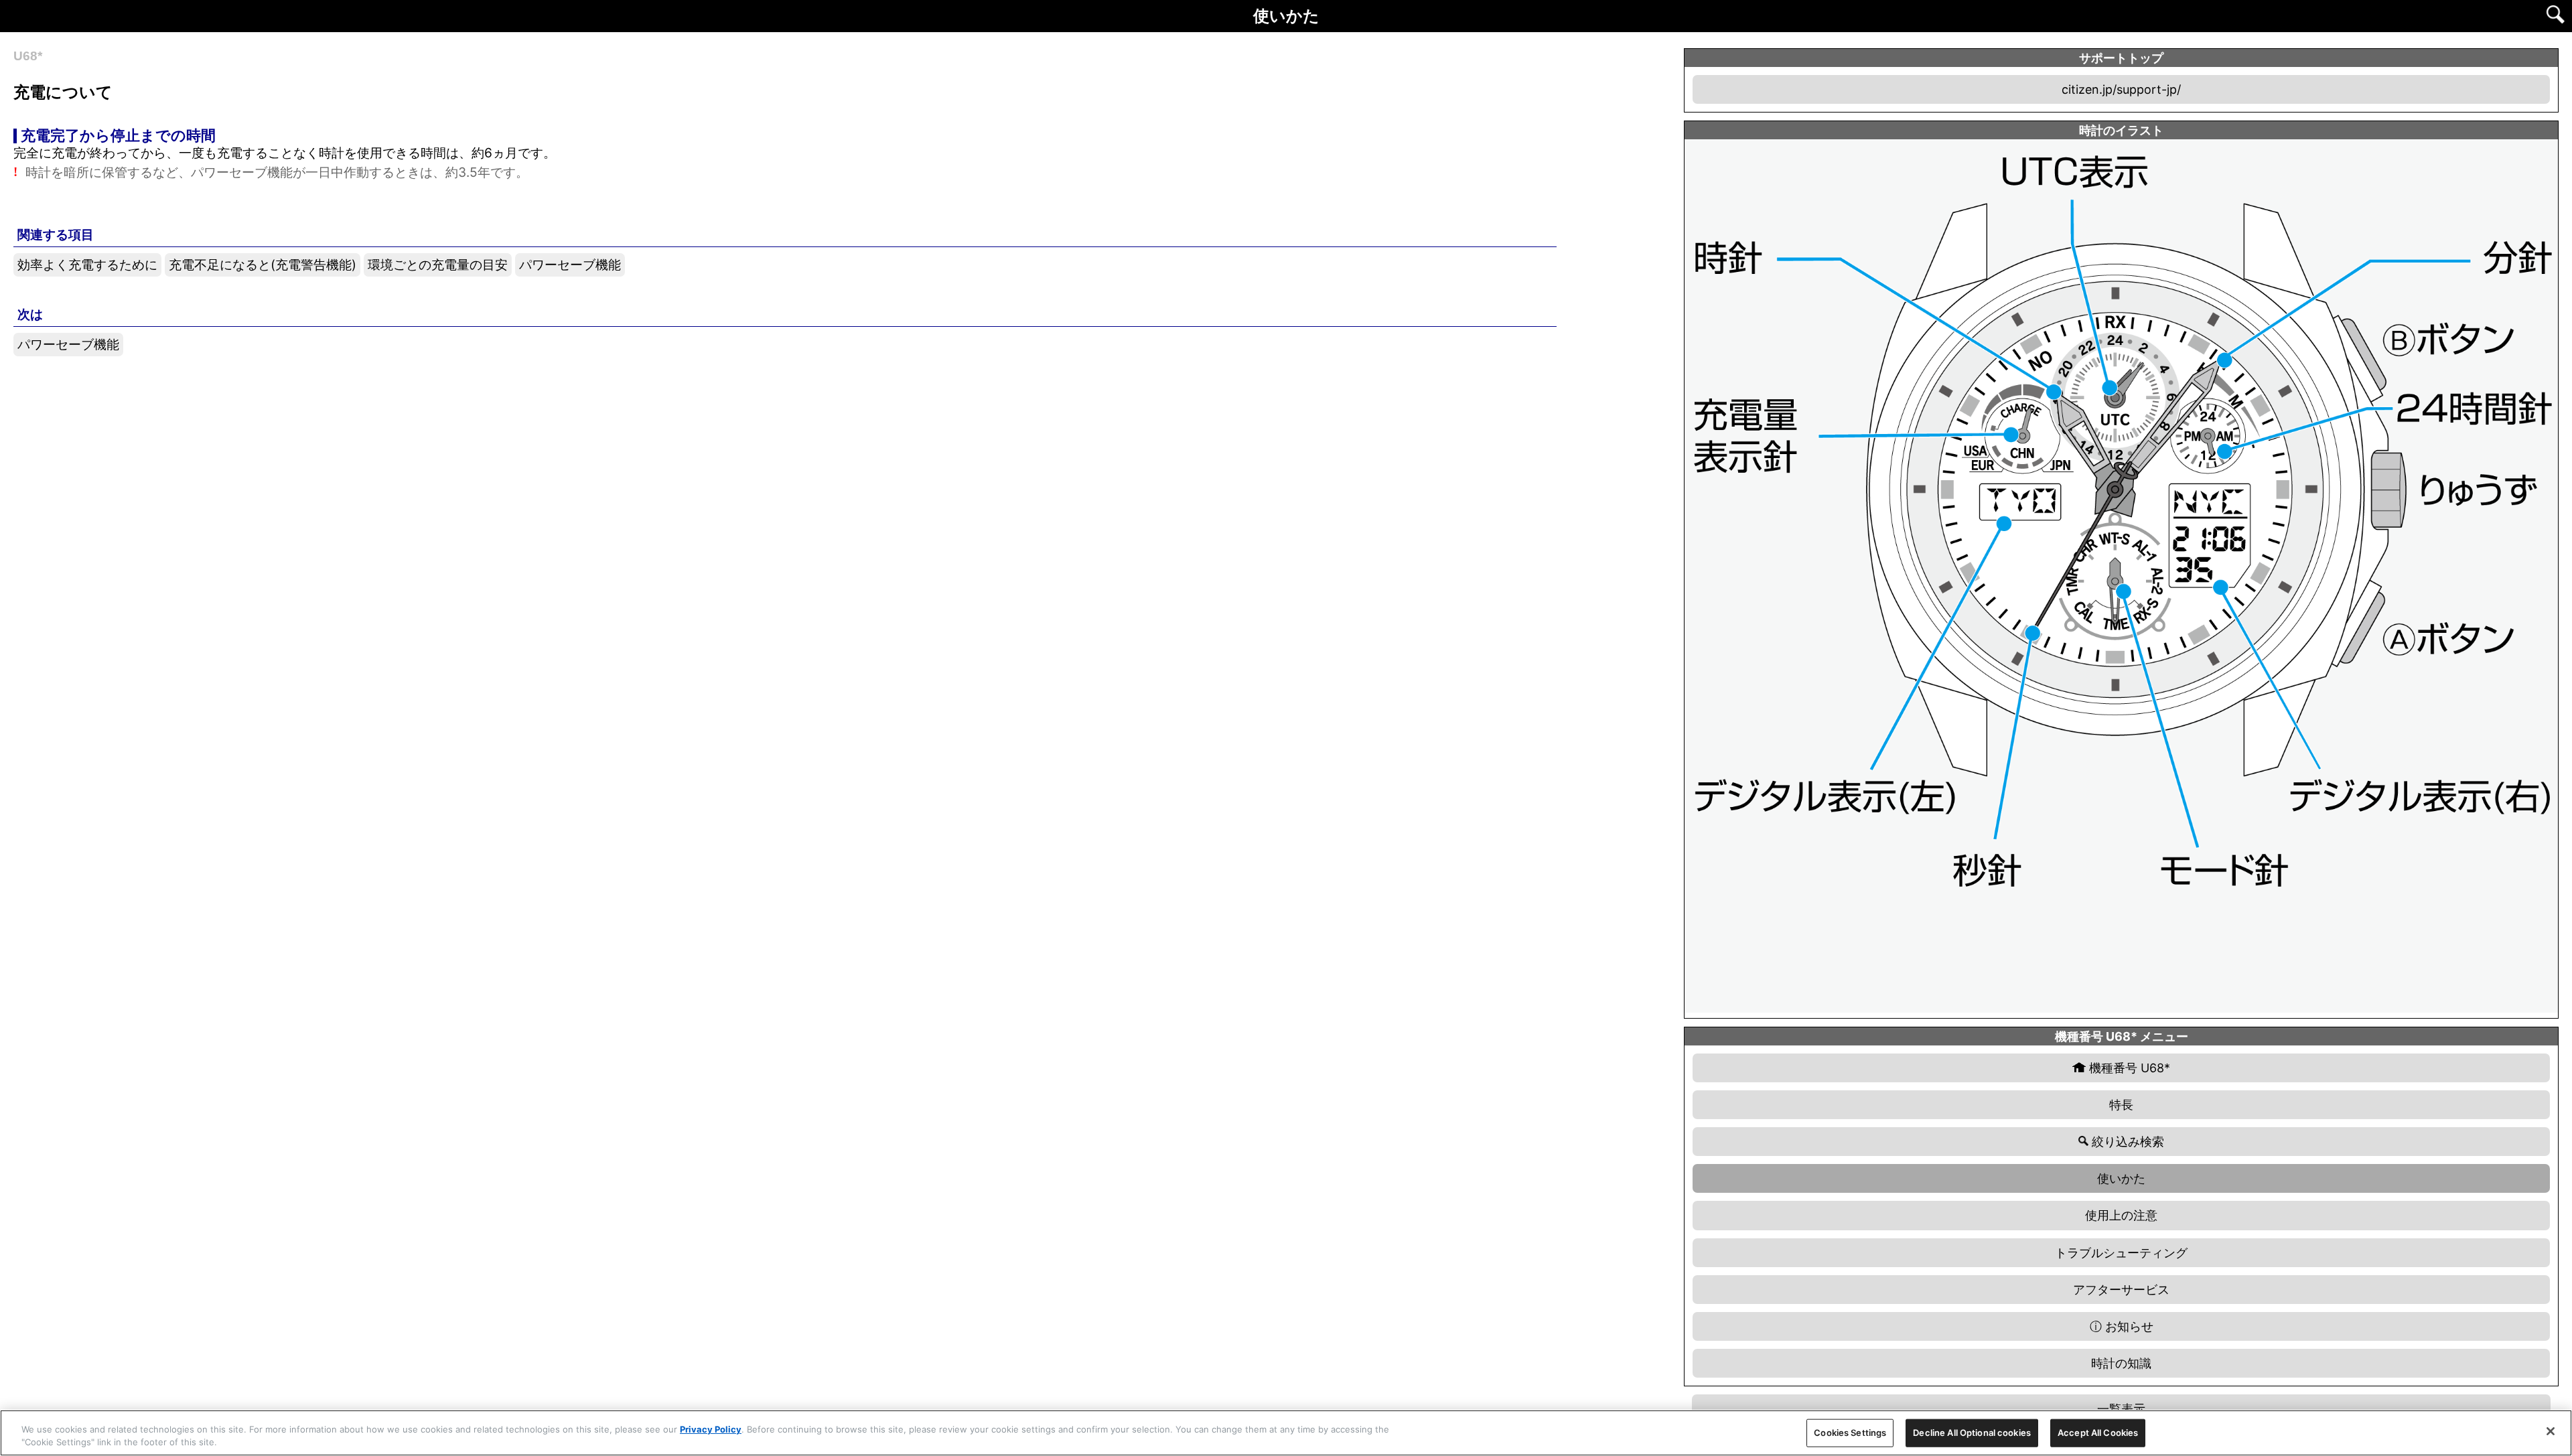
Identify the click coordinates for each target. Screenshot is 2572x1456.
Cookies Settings (1850, 1433)
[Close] (2551, 1431)
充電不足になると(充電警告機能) (263, 265)
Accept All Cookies (2098, 1433)
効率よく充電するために (87, 265)
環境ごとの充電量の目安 (438, 265)
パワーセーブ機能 (570, 265)
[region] (1286, 1433)
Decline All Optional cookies (1972, 1433)
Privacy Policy (711, 1429)
